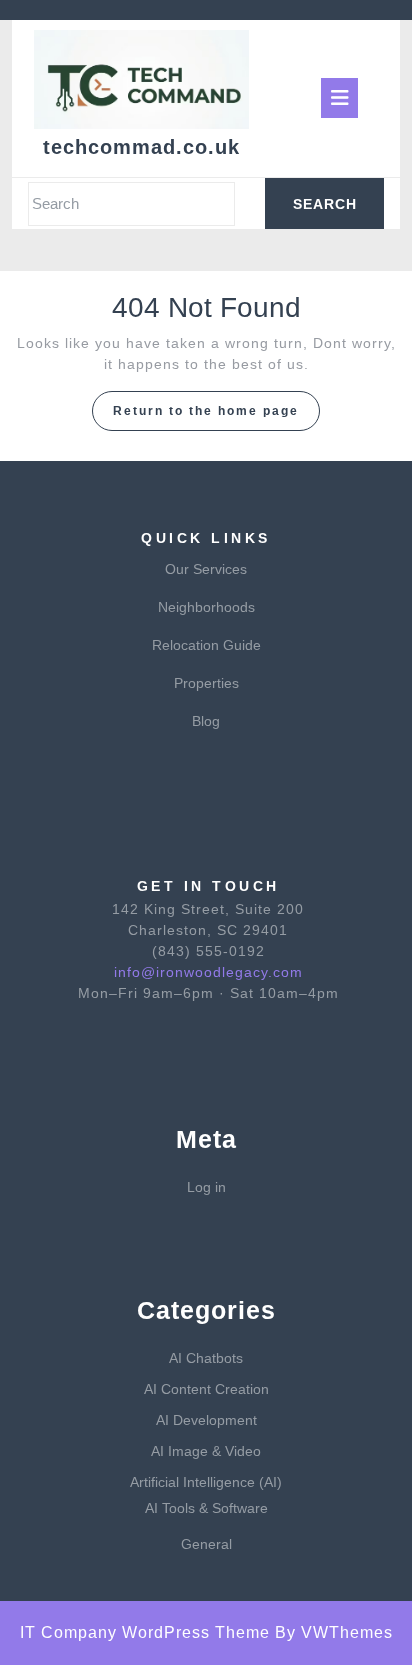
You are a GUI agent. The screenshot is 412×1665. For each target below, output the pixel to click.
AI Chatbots (206, 1358)
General (206, 1544)
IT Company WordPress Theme (145, 1632)
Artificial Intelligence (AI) (206, 1482)
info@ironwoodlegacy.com (208, 972)
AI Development (206, 1420)
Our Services (206, 569)
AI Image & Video (206, 1451)
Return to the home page (216, 416)
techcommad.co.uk (141, 147)
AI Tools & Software (206, 1508)
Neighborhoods (206, 607)
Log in (206, 1187)
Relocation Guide (206, 645)
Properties (206, 683)
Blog (206, 721)
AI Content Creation (206, 1389)
